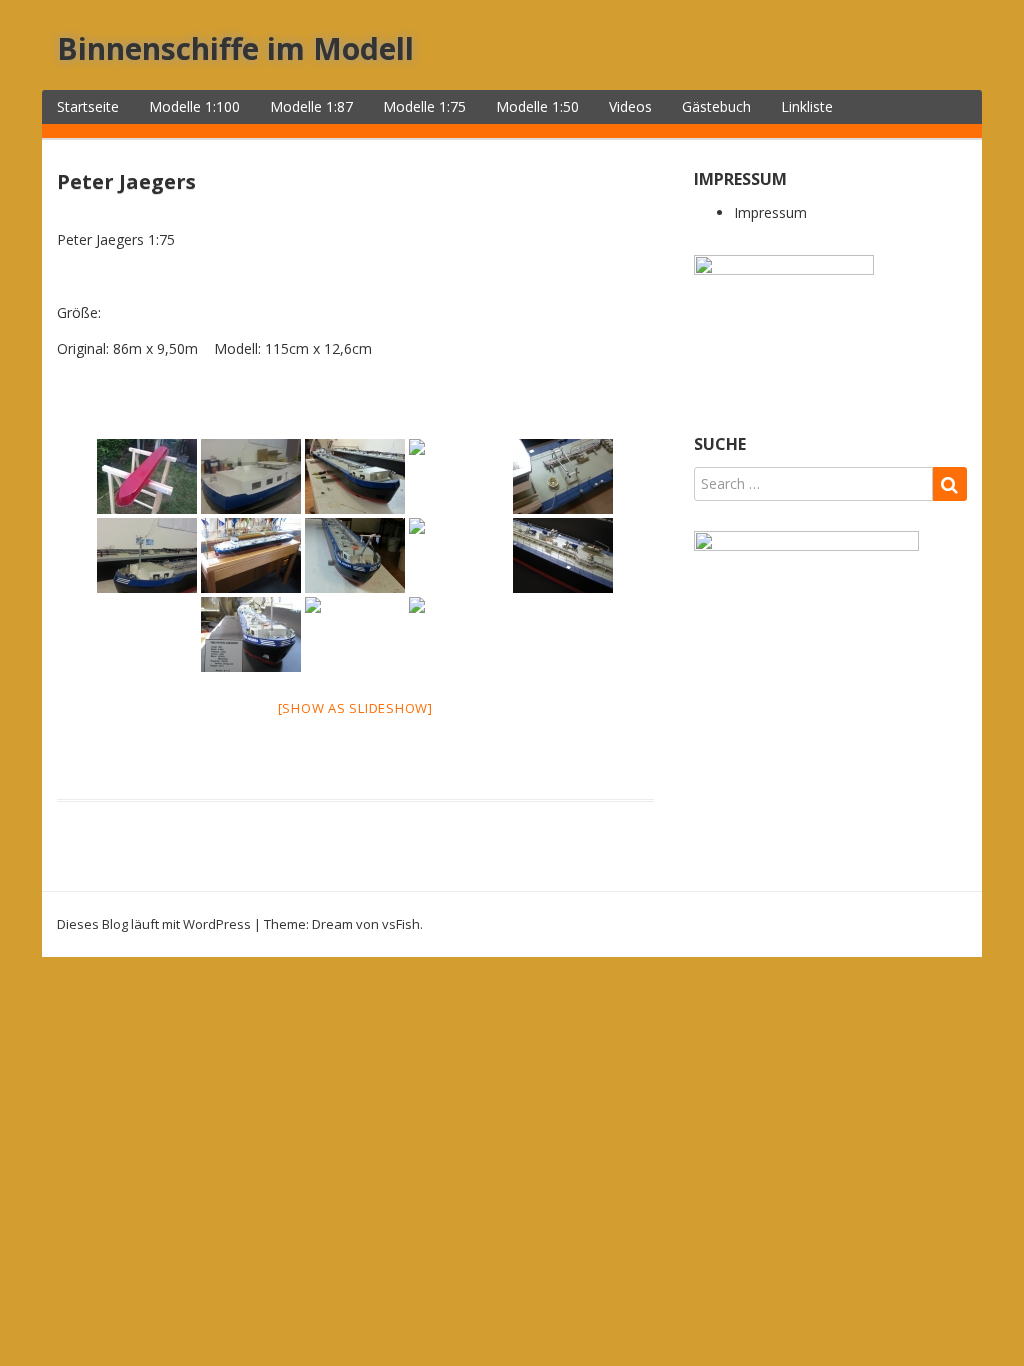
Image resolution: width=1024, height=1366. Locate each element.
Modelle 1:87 (311, 106)
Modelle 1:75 (424, 106)
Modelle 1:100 (194, 106)
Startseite (88, 106)
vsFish (401, 924)
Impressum (770, 212)
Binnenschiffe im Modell (235, 48)
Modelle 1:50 (537, 106)
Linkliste (807, 106)
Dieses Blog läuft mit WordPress (154, 924)
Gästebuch (716, 106)
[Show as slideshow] (355, 708)
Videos (630, 106)
